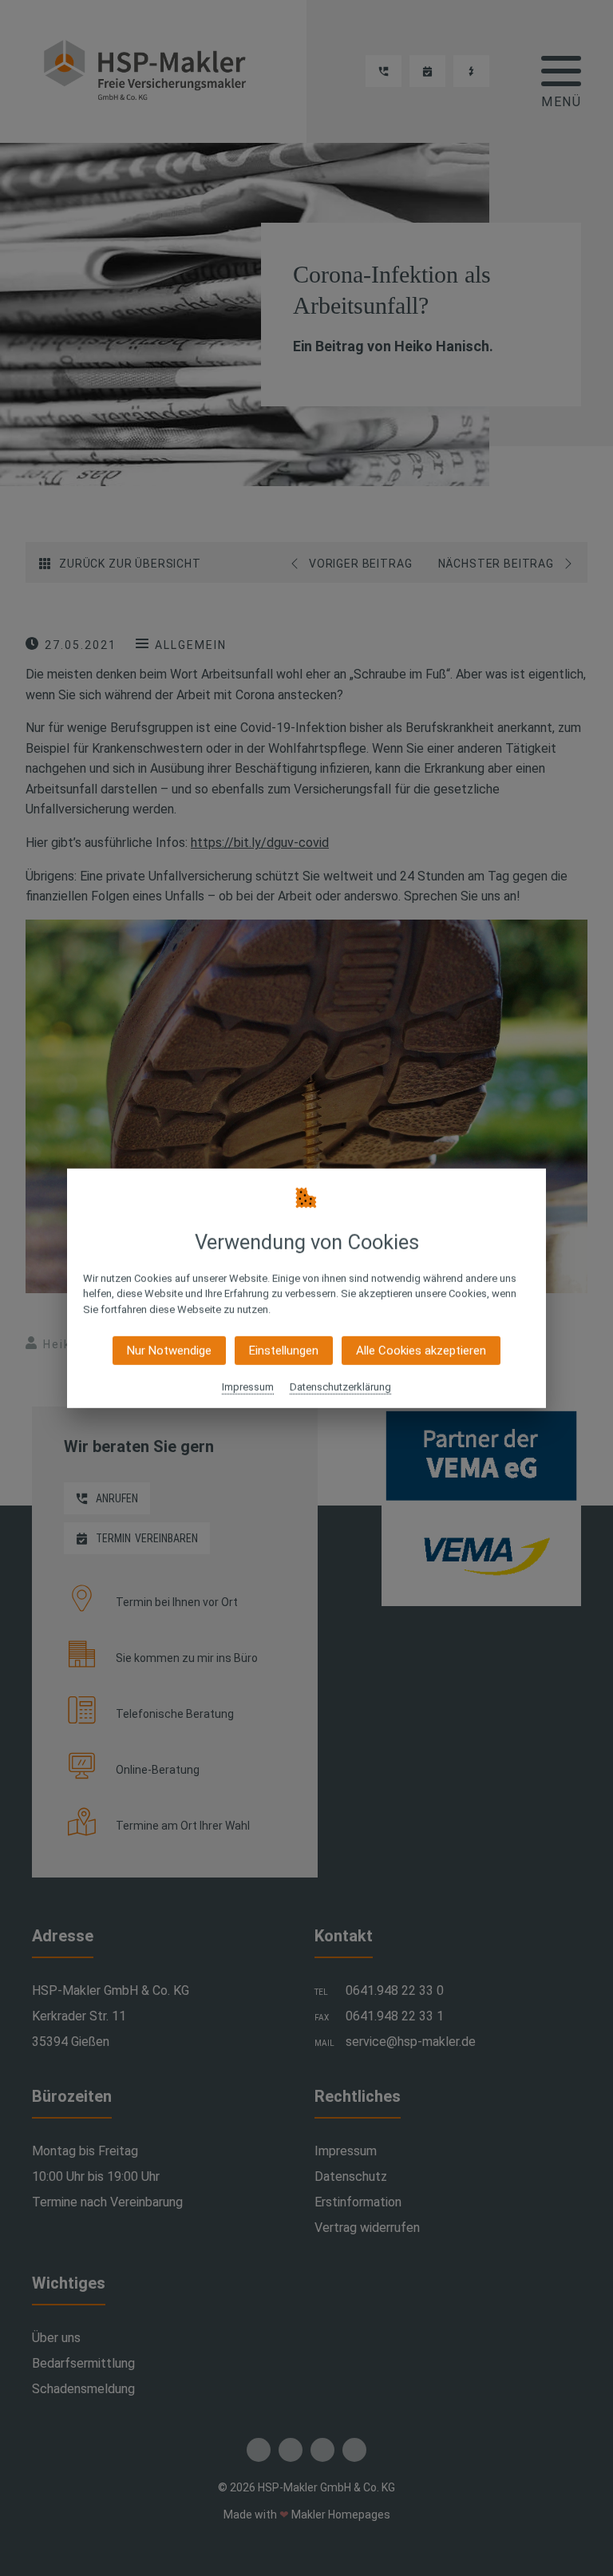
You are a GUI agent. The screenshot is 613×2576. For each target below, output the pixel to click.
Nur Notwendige (169, 1351)
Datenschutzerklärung (340, 1387)
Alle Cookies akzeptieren (421, 1351)
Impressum (248, 1387)
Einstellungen (284, 1351)
